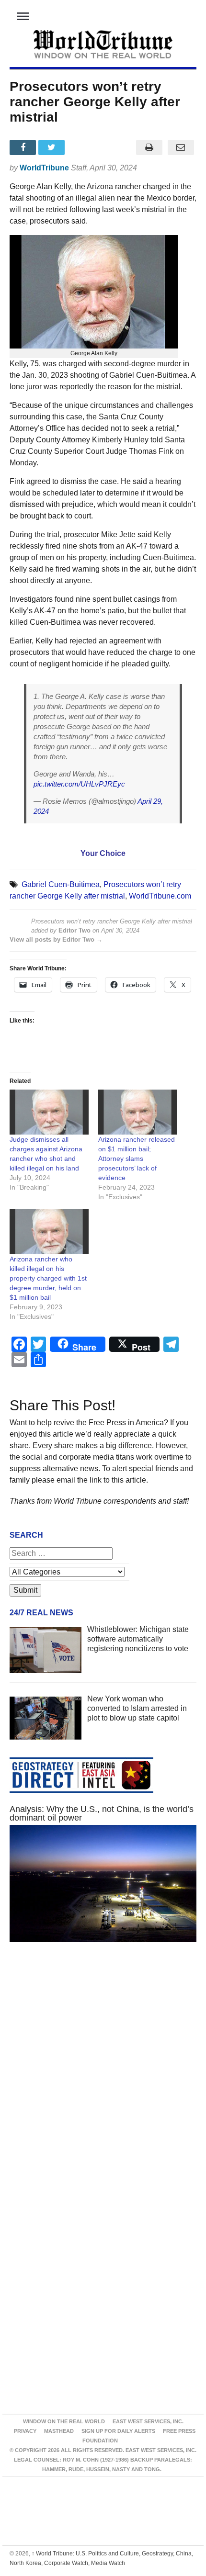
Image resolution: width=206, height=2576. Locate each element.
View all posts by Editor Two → (56, 939)
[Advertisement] (103, 2076)
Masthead (59, 2431)
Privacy (25, 2431)
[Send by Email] (181, 147)
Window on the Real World (64, 2421)
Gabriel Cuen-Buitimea (61, 884)
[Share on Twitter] (53, 147)
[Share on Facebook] (24, 147)
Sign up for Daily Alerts (118, 2431)
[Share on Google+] (82, 147)
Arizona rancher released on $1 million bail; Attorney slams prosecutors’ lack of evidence (137, 1159)
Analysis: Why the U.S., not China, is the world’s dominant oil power (102, 1813)
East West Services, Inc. (148, 2421)
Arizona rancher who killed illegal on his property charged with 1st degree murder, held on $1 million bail (48, 1278)
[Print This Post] (149, 147)
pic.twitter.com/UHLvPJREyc (79, 784)
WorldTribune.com (160, 896)
